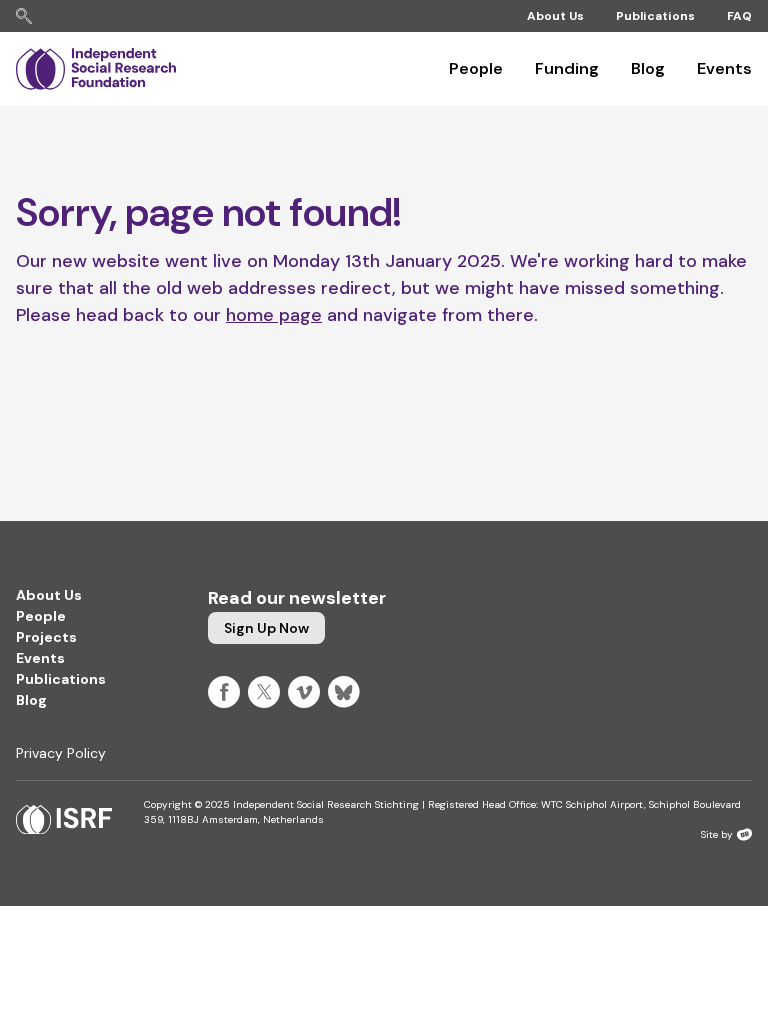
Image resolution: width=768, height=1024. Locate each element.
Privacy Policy (61, 753)
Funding (567, 68)
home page (274, 315)
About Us (555, 16)
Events (724, 68)
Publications (655, 16)
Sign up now (266, 628)
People (476, 68)
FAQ (739, 16)
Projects (46, 637)
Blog (648, 68)
